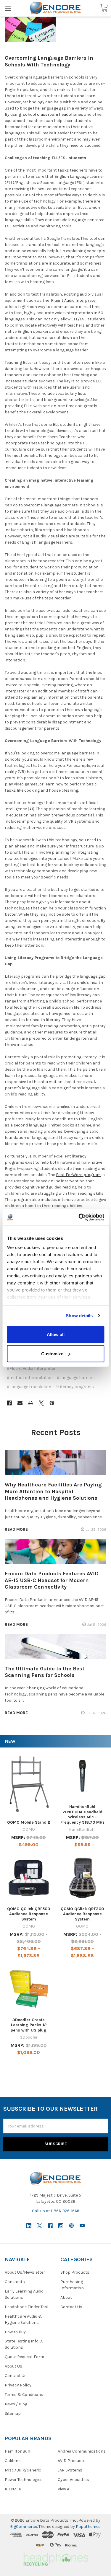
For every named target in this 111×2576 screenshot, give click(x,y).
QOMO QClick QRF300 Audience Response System (82, 1914)
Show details (79, 1316)
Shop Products (75, 2272)
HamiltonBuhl (18, 2451)
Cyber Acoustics (73, 2480)
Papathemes (88, 2527)
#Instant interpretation (30, 1378)
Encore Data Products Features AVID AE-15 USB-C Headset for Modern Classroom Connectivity (52, 1580)
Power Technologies (24, 2480)
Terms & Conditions (24, 2395)
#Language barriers (76, 1378)
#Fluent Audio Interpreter (31, 1368)
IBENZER (13, 2489)
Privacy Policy (18, 2385)
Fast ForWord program (78, 1175)
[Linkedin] (29, 2226)
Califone (13, 2461)
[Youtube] (82, 2226)
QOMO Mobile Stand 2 (29, 1822)
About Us (13, 2366)
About (66, 2297)
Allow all (56, 1334)
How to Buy (15, 2332)
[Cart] (104, 8)
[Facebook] (9, 1403)
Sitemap (13, 2413)
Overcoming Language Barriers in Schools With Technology (49, 61)
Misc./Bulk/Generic (23, 2470)
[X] (41, 1403)
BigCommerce (24, 2527)
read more (16, 1529)
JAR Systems (70, 2470)
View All (65, 2489)
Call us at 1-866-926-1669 (56, 2211)
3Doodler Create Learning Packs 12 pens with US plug (29, 2025)
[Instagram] (61, 2226)
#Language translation (29, 1387)
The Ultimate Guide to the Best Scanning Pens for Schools (45, 1672)
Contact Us (16, 2376)
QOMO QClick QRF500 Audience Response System (29, 1914)
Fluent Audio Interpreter (74, 300)
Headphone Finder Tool (26, 2307)
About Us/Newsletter (25, 2272)
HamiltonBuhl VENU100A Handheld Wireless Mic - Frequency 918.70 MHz (82, 1814)
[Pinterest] (52, 1403)
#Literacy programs (75, 1387)
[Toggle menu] (8, 8)
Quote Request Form (24, 2357)
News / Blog (16, 2404)
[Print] (31, 1403)
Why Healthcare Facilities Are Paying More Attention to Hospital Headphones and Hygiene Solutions (53, 1491)
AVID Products (72, 2461)
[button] (55, 2558)
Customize (52, 1354)
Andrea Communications (82, 2451)
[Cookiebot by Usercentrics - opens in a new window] (79, 1217)
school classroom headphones (53, 114)
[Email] (20, 1403)
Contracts (15, 2282)
